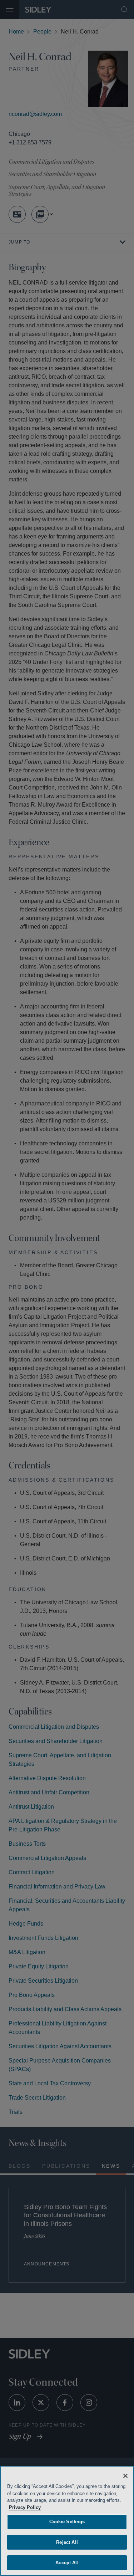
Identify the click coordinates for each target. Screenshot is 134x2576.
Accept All (67, 2563)
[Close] (125, 2476)
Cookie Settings (67, 2522)
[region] (67, 2521)
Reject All (67, 2542)
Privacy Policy (63, 2507)
